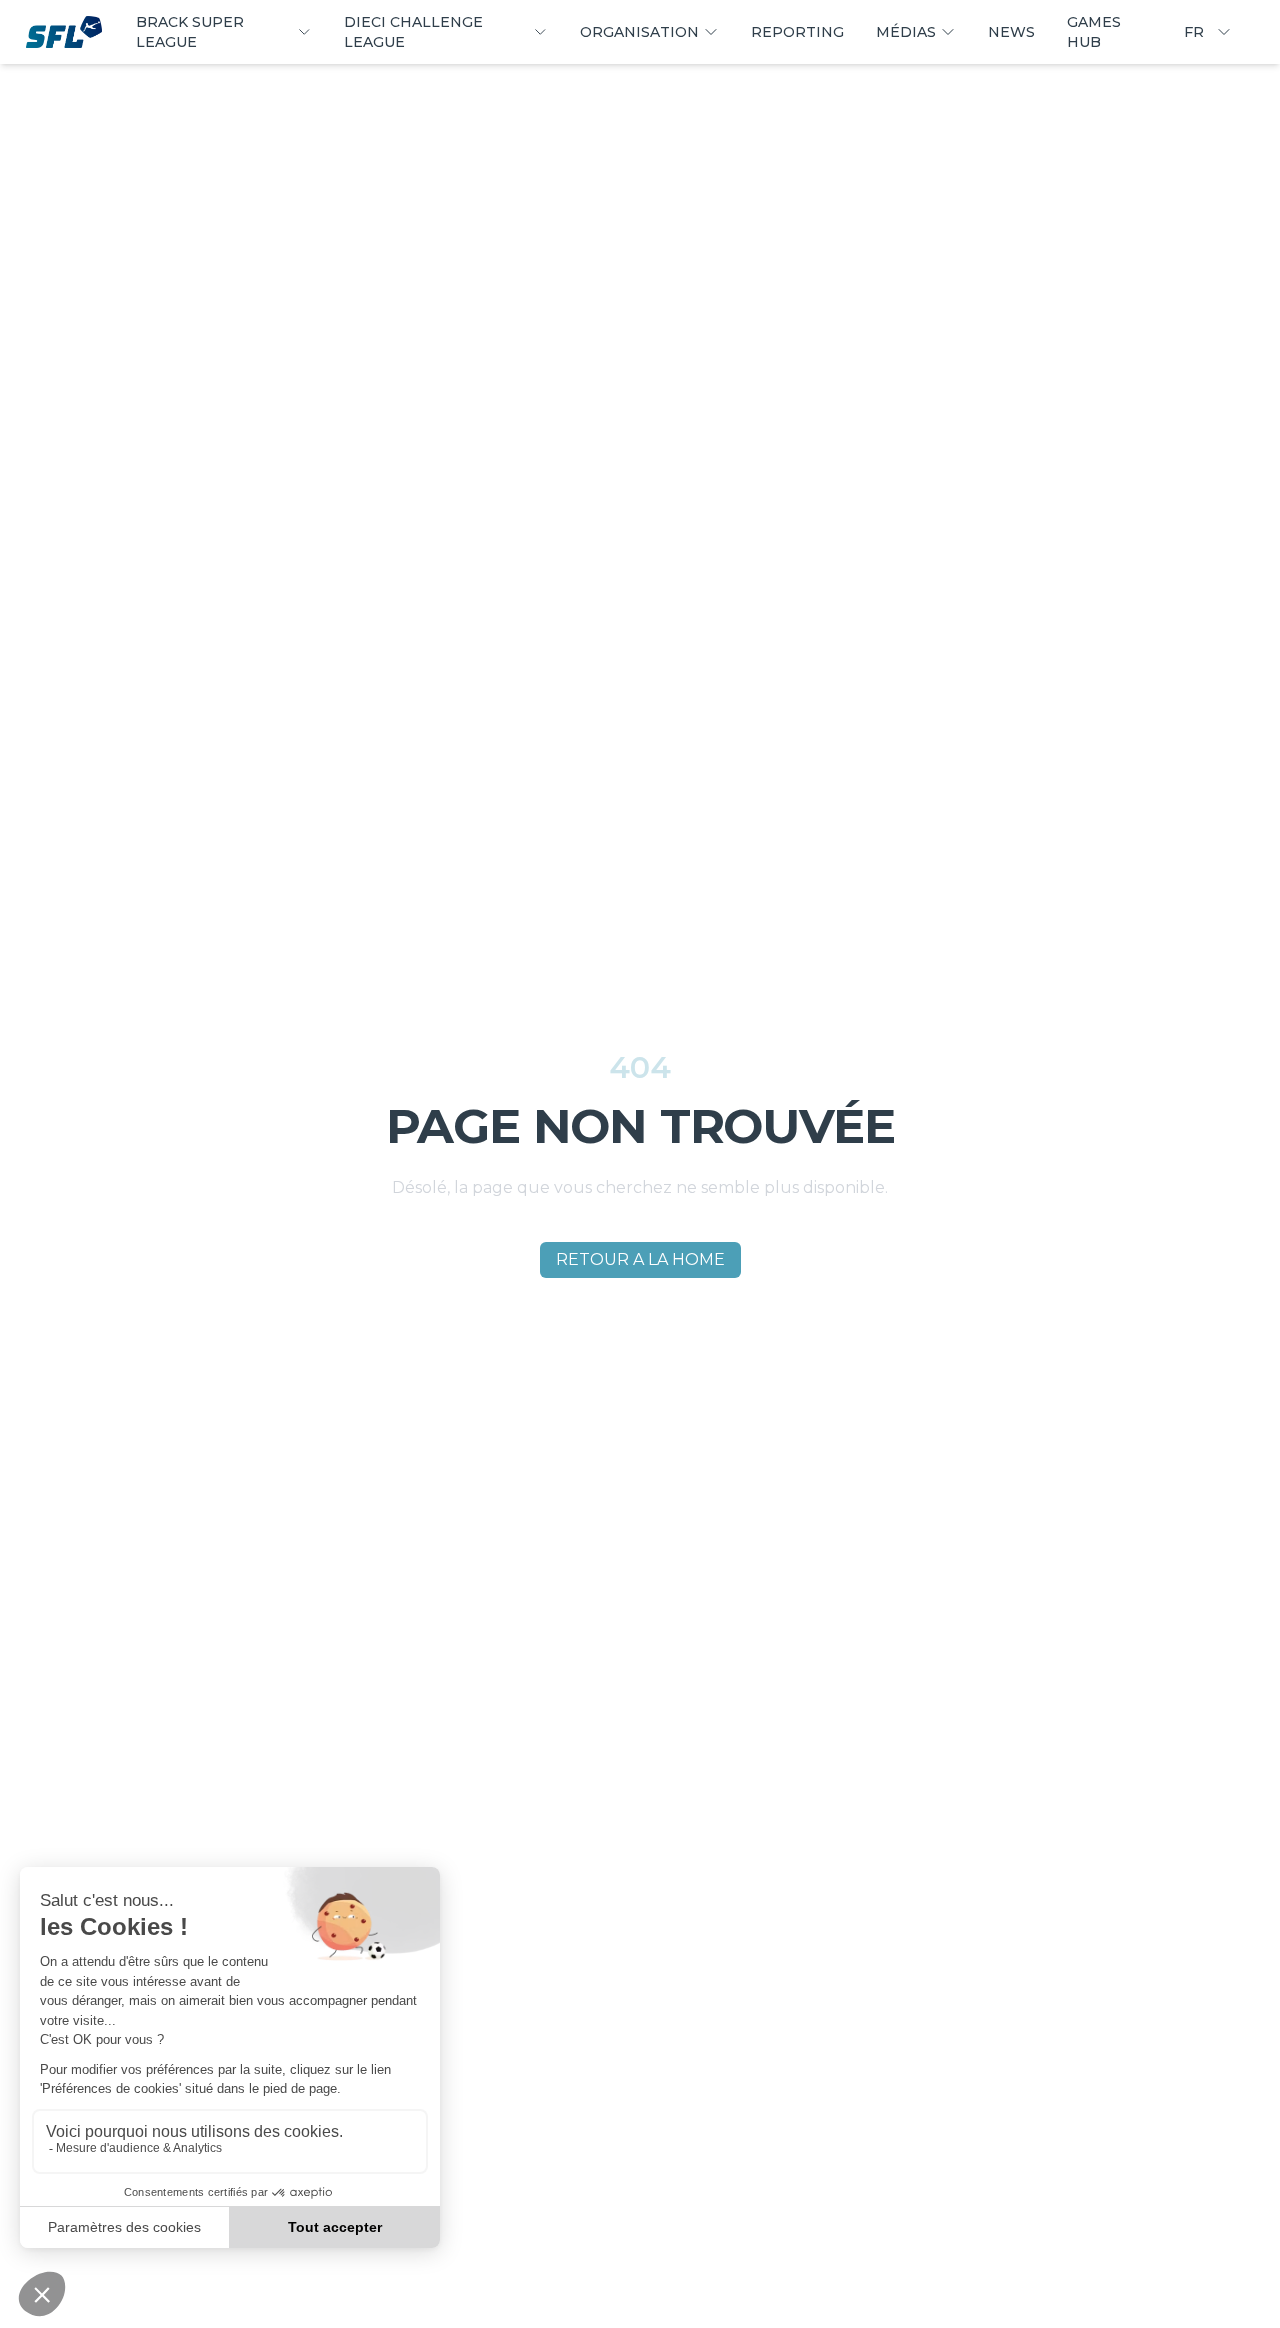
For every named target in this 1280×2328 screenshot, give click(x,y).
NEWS (1011, 32)
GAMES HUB (1094, 32)
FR (1194, 32)
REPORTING (797, 32)
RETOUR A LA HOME (640, 1259)
